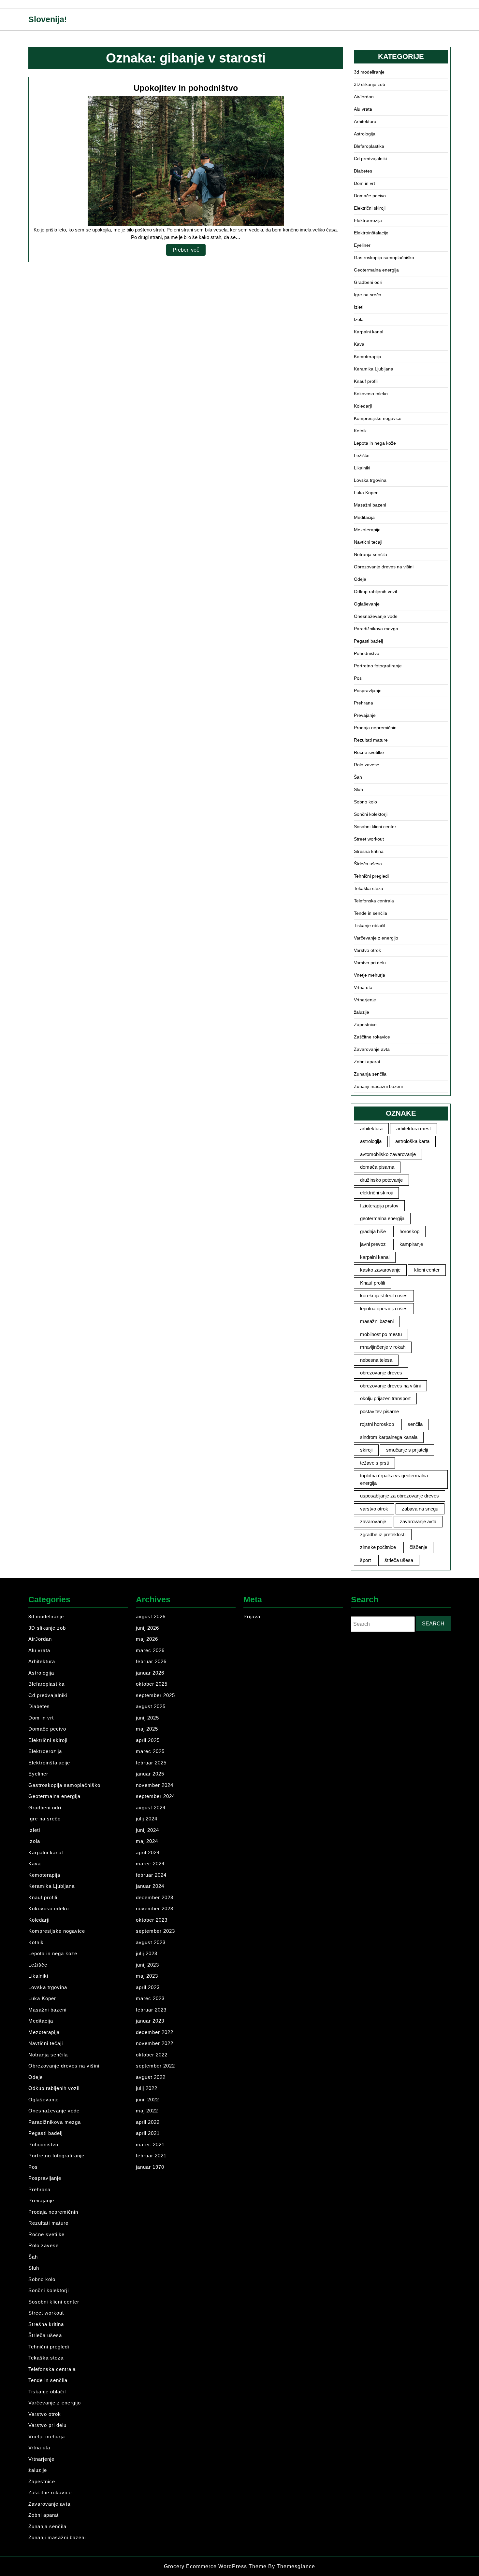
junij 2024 (147, 1830)
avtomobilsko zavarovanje (388, 1154)
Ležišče (362, 455)
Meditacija (364, 517)
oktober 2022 (152, 2055)
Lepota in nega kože (375, 443)
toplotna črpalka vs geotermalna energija (394, 1479)
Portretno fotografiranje (378, 666)
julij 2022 (147, 2088)
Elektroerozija (368, 220)
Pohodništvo (367, 653)
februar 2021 (151, 2156)
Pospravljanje (368, 690)
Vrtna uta (363, 987)
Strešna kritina (369, 851)
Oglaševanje (367, 604)
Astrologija (365, 134)
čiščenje (418, 1547)
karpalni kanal (375, 1257)
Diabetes (363, 171)
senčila (415, 1424)
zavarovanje (373, 1521)
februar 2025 (151, 1763)
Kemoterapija (368, 356)
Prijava (252, 1616)
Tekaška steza (369, 888)
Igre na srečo (368, 295)
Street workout (369, 839)
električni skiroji (376, 1193)
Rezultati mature (371, 740)
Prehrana (363, 703)
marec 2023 (150, 1998)
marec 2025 (150, 1751)
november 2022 (155, 2043)
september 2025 (155, 1695)
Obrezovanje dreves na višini (384, 567)
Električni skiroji (370, 208)
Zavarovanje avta (372, 1049)
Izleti (359, 307)
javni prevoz (373, 1244)
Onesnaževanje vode (376, 616)
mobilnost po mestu (381, 1334)
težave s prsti (374, 1463)
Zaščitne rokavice (372, 1037)
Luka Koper (366, 493)
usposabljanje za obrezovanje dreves (399, 1496)
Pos (358, 678)
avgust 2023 (151, 1942)
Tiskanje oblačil (370, 926)
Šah (358, 777)
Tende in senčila (370, 913)
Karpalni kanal (369, 332)
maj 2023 (147, 1976)
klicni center (427, 1270)
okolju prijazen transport (385, 1398)
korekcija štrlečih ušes (384, 1295)
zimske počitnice (378, 1547)
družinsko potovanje (381, 1180)
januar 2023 (150, 2021)
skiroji (366, 1450)
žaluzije (362, 1012)
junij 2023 (147, 1965)
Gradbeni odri (368, 282)
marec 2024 (150, 1864)
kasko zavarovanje (380, 1270)
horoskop (409, 1231)
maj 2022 (147, 2111)
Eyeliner (362, 245)
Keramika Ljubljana (374, 369)
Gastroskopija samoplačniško (384, 258)
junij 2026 (147, 1628)
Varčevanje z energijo (376, 938)
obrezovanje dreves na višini (390, 1386)
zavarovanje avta (418, 1521)
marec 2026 (150, 1650)
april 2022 (148, 2122)
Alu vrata (363, 109)
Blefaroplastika (369, 146)
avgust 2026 (151, 1616)
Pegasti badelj (368, 641)
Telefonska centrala (374, 901)
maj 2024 (147, 1841)
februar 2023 (151, 2010)
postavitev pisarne (379, 1411)
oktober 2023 (152, 1920)
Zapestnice (365, 1024)
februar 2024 (151, 1875)
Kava (359, 344)
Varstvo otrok (367, 950)
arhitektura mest (414, 1128)
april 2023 (148, 1987)
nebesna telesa (376, 1360)
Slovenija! (48, 19)
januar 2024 (150, 1886)
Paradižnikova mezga (376, 629)
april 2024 (148, 1852)
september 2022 (155, 2066)
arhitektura (371, 1128)
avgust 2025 (151, 1706)
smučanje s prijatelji (407, 1450)
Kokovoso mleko (371, 394)
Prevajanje (365, 715)
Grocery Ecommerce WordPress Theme (216, 2566)
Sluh (358, 789)
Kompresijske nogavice (378, 418)
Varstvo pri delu (370, 963)
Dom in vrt (364, 183)
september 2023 (155, 1931)
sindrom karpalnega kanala (389, 1437)
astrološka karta (412, 1141)
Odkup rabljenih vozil (375, 592)
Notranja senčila (370, 554)
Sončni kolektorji (371, 814)
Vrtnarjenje (365, 1000)
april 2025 (148, 1740)
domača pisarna (377, 1167)
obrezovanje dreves (381, 1373)
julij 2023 (147, 1953)
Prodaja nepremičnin (375, 728)
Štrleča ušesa (368, 864)
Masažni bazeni (370, 505)
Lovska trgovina (370, 480)
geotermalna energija (382, 1218)
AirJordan (364, 97)
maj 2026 (147, 1639)
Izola (359, 319)
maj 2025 (147, 1729)
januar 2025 (150, 1774)
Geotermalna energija (376, 270)
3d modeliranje (369, 72)
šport (365, 1560)
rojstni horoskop (377, 1424)
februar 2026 (151, 1661)
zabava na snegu (420, 1509)
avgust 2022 (151, 2077)
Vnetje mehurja (370, 975)
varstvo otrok (374, 1509)
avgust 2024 (151, 1808)
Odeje (360, 579)
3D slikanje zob (370, 84)
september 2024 (155, 1796)
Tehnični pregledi (371, 876)
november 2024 (155, 1785)
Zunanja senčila (370, 1074)
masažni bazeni (377, 1321)
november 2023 (155, 1908)
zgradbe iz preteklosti (383, 1534)
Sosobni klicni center (375, 827)
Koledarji (363, 406)
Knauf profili (366, 381)
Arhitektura (365, 121)
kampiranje (411, 1244)
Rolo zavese (367, 765)
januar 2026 (150, 1673)
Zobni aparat (367, 1062)
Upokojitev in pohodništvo (186, 88)
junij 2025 (147, 1718)
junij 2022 (147, 2100)
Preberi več (189, 251)
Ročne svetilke (369, 752)
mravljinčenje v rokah (383, 1347)
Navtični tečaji (368, 542)
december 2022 (155, 2032)
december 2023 (155, 1897)
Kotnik (360, 431)
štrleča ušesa (399, 1560)
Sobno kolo (365, 802)
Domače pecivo (370, 196)
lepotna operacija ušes (384, 1309)
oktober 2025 (152, 1684)
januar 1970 (150, 2167)
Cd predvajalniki (370, 159)
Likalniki (362, 468)
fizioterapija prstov (379, 1206)
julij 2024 (147, 1819)
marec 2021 (150, 2144)
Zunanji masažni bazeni (378, 1086)
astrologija (371, 1141)
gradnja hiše (373, 1231)
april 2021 (148, 2133)
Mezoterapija (367, 530)
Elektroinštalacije (371, 233)
